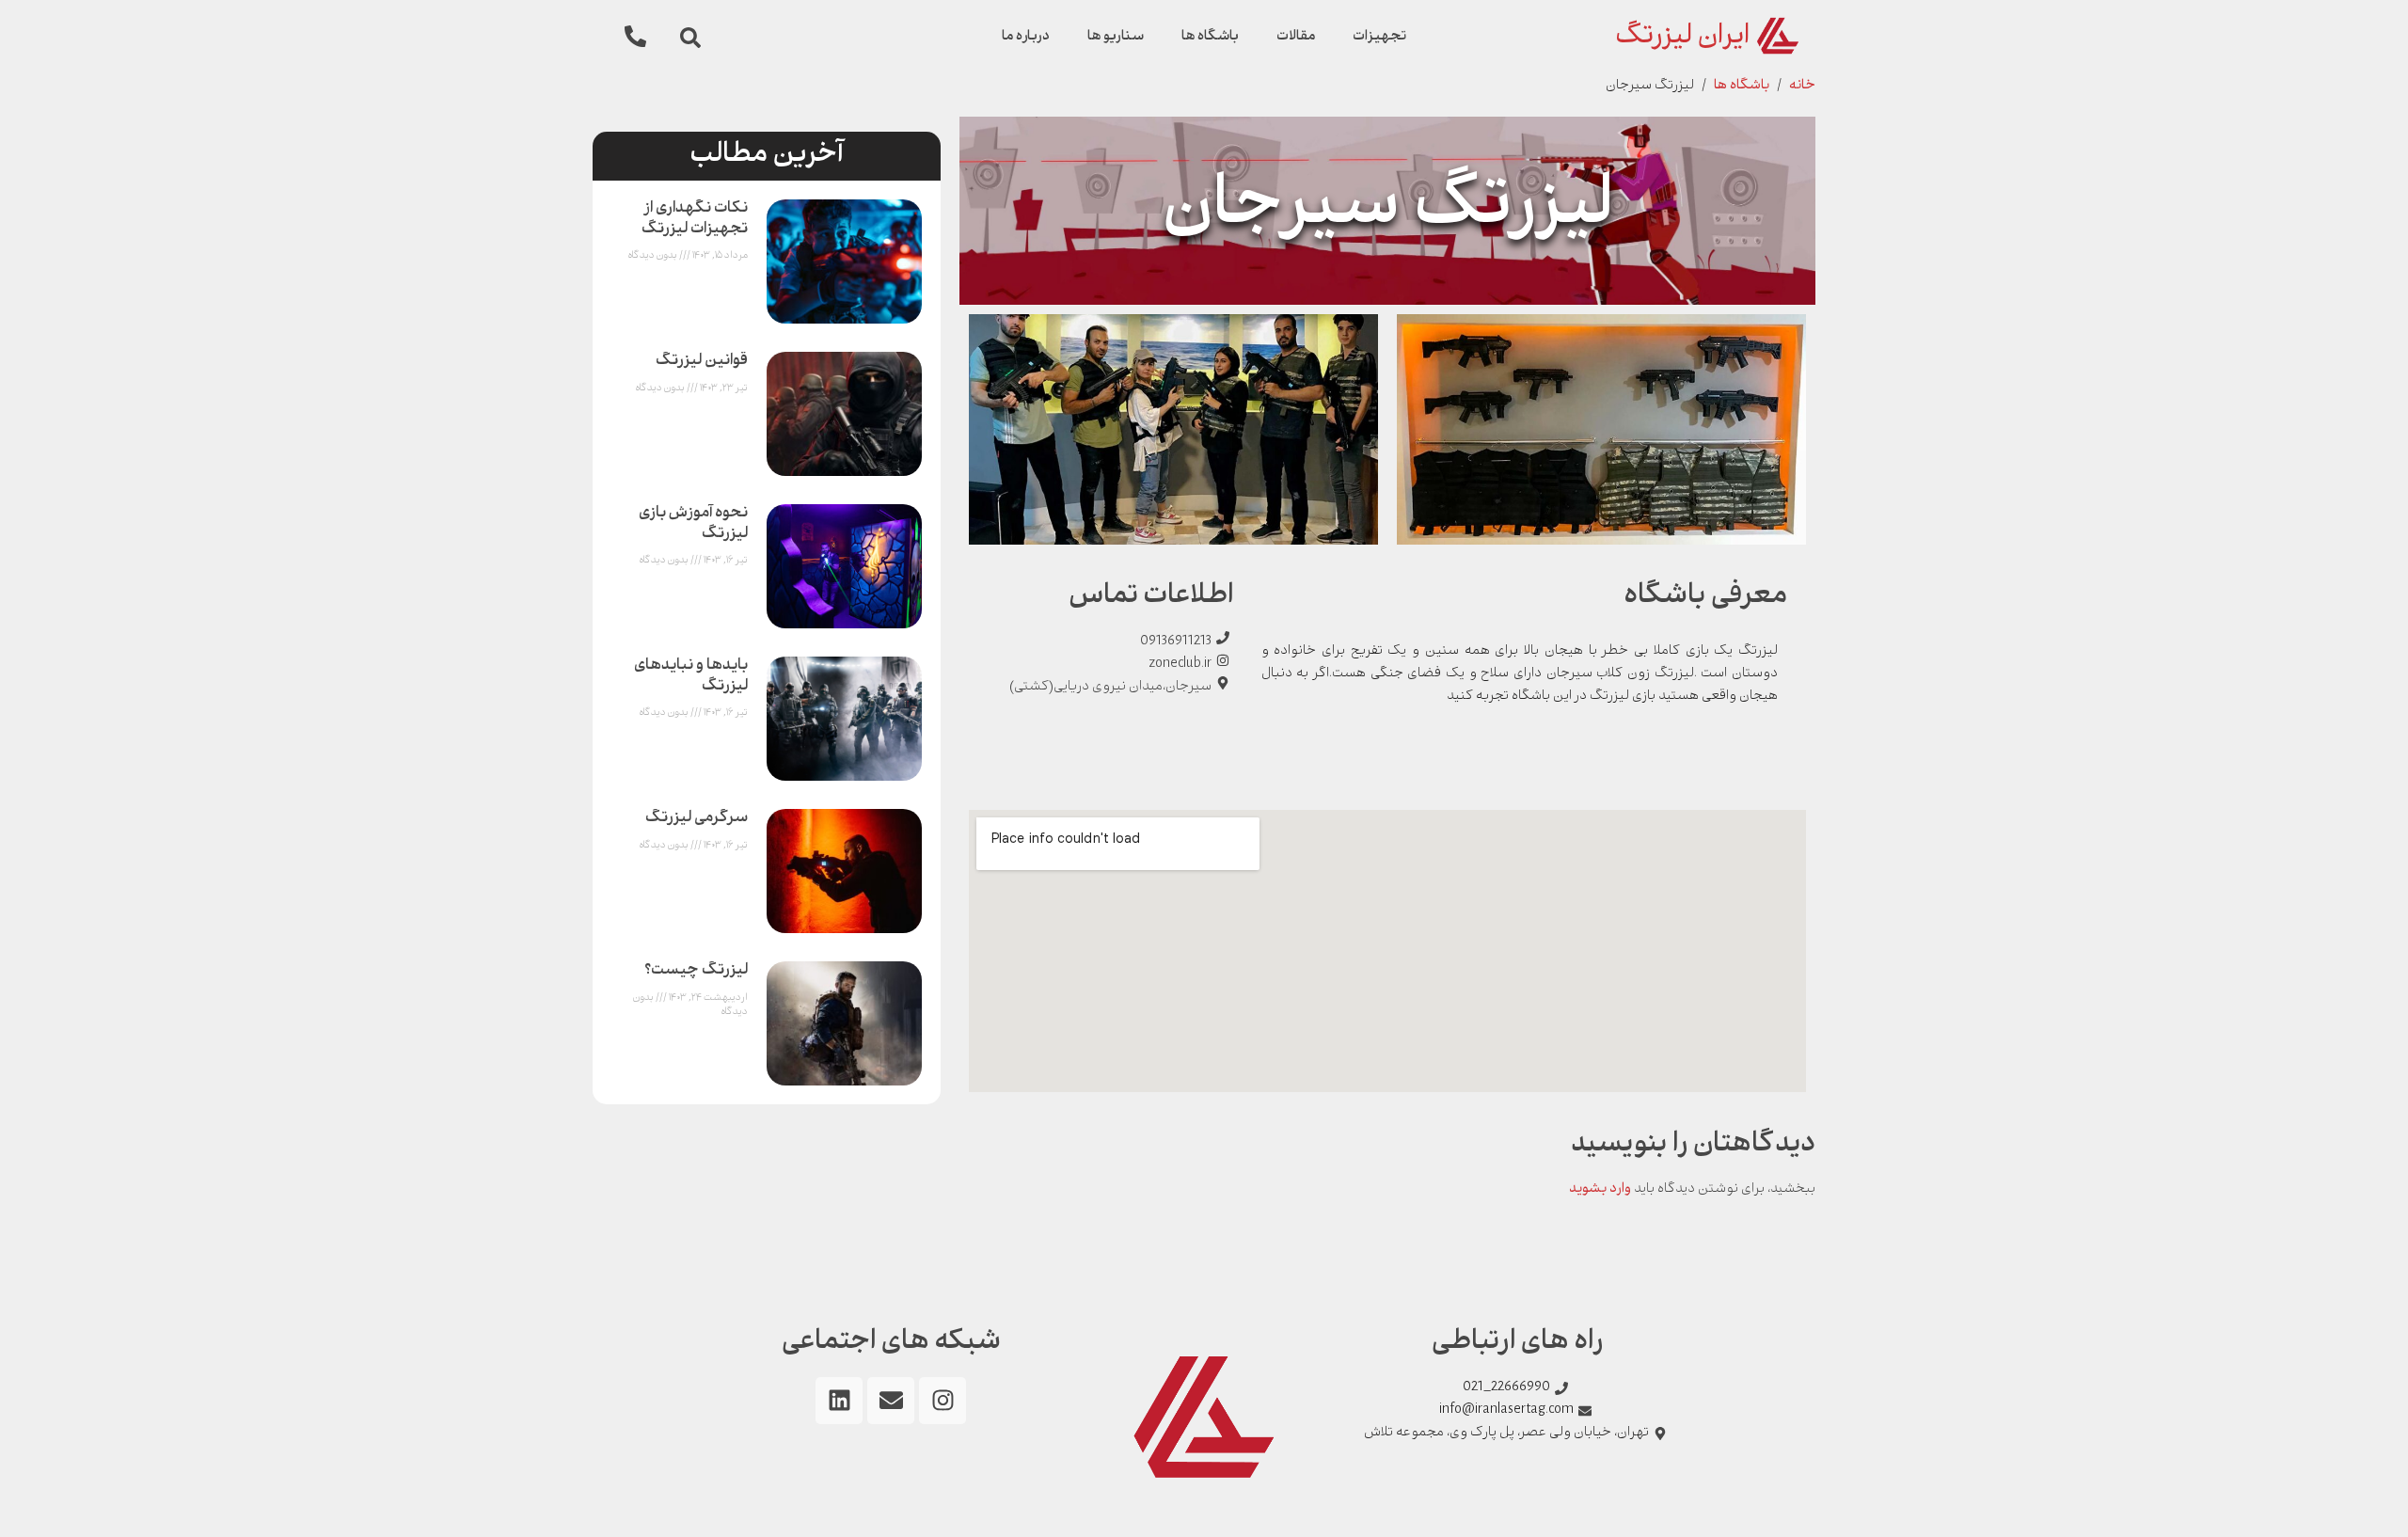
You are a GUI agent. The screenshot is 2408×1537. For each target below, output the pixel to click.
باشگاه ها (1210, 37)
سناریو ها (1116, 37)
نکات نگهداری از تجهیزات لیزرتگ (695, 220)
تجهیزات (1379, 37)
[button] (690, 38)
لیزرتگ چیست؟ (696, 971)
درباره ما (1026, 37)
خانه (1802, 87)
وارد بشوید (1600, 1190)
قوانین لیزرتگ (702, 362)
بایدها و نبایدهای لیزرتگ (691, 677)
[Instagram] (943, 1401)
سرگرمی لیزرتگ (697, 819)
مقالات (1296, 37)
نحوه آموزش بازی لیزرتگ (693, 524)
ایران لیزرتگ (1682, 38)
